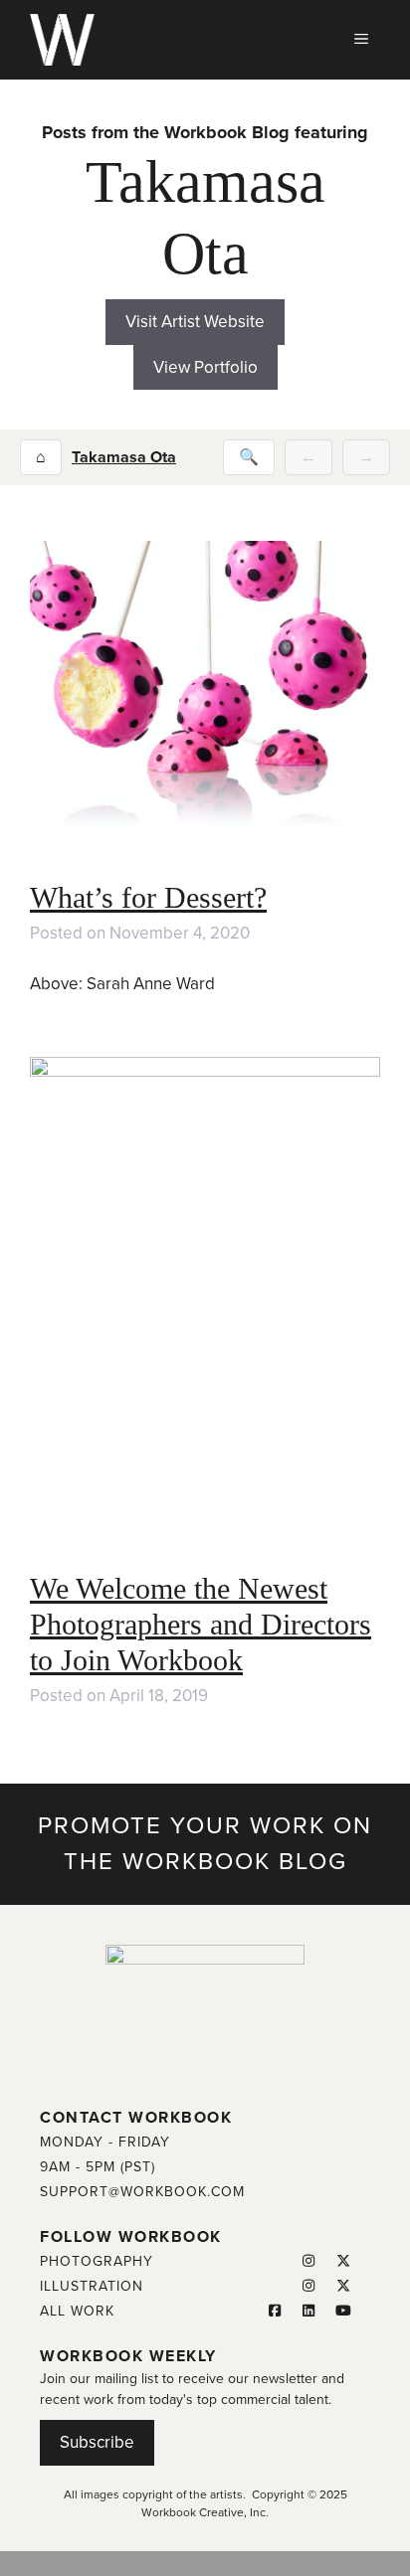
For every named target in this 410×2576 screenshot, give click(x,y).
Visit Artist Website (195, 322)
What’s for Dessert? (148, 897)
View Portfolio (205, 367)
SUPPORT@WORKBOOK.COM (142, 2192)
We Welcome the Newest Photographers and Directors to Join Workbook (201, 1624)
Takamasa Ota (124, 457)
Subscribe (97, 2442)
